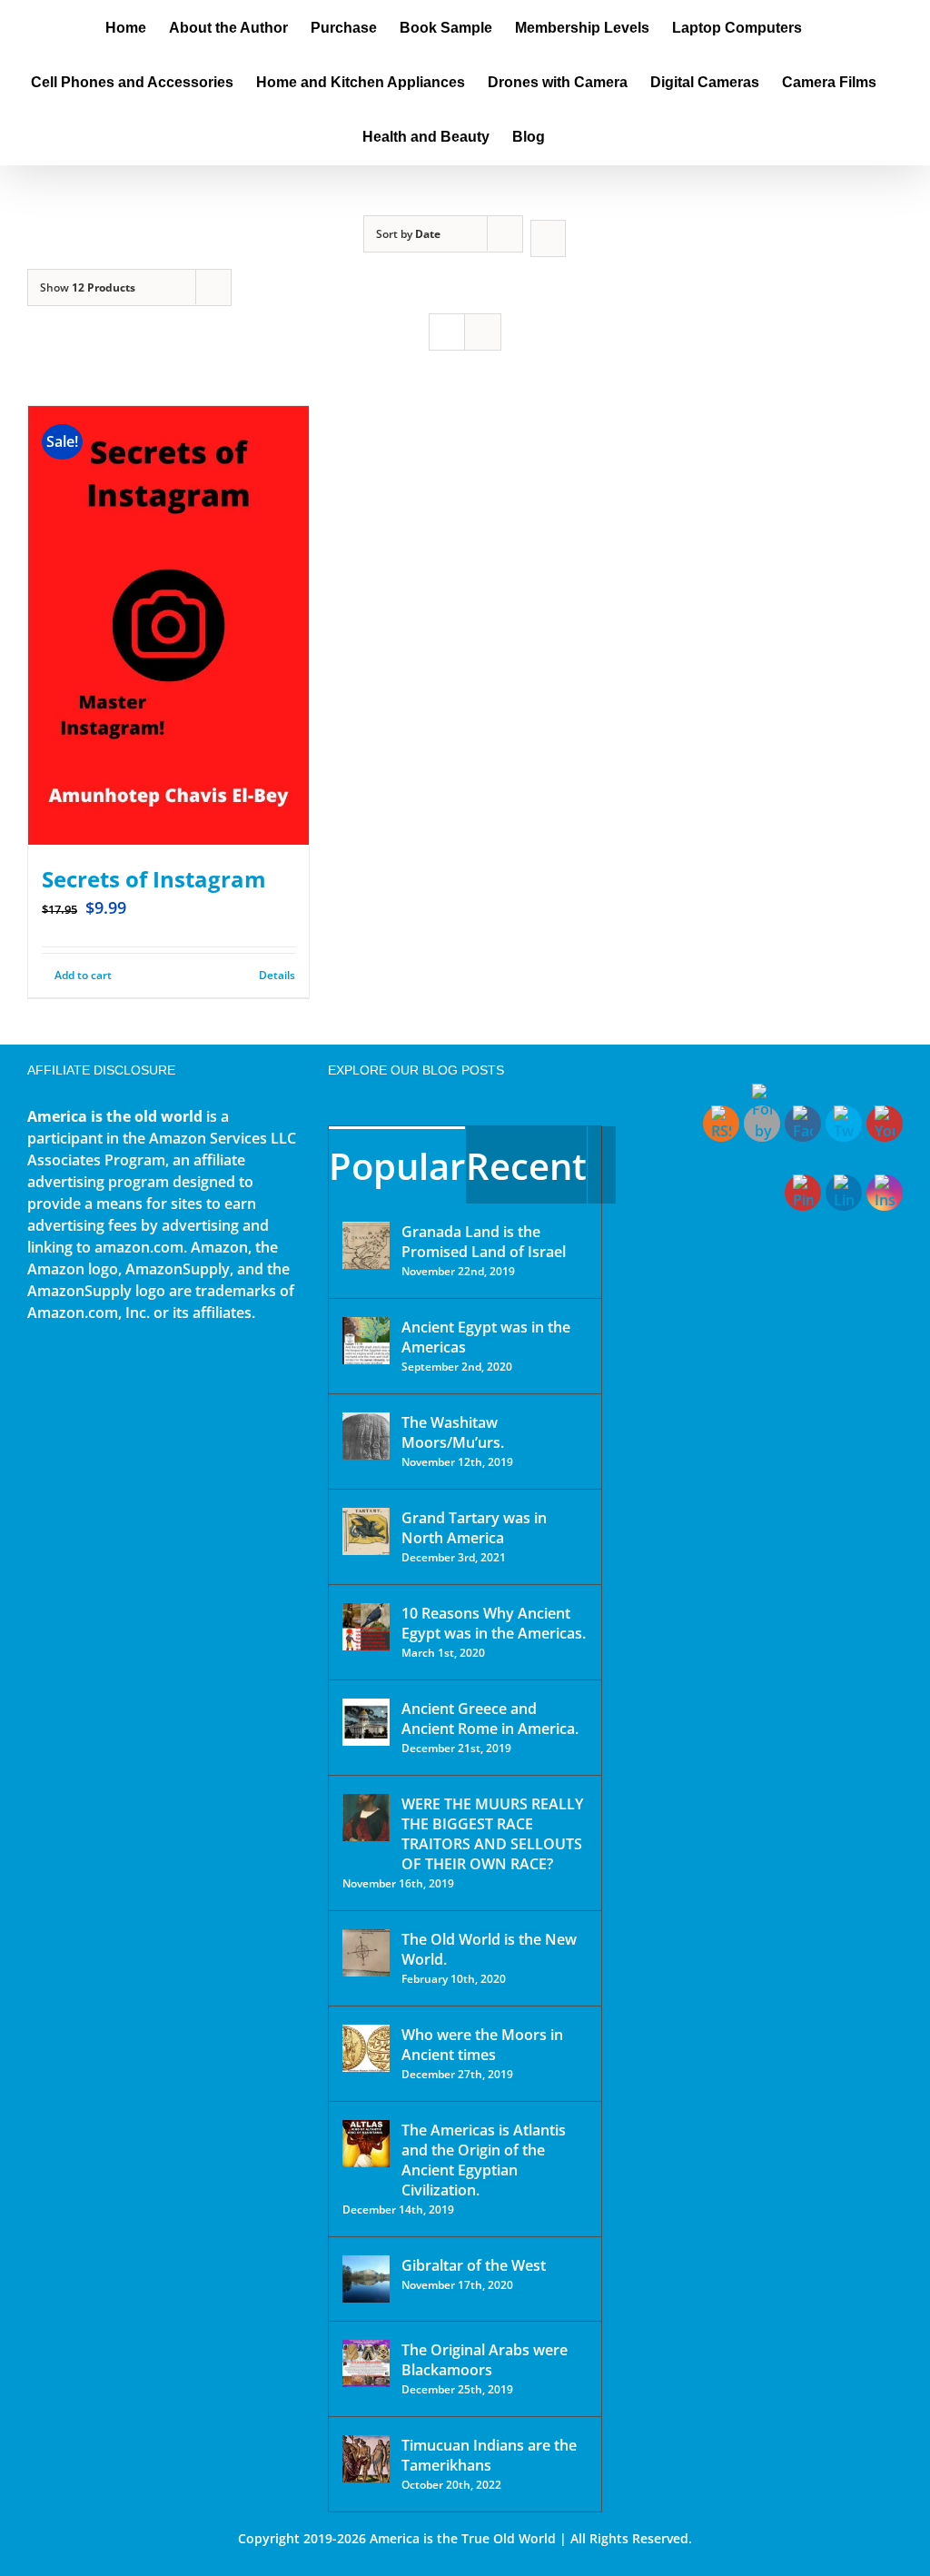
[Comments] (602, 1165)
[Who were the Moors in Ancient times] (366, 2048)
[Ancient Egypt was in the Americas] (366, 1341)
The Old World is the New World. (489, 1949)
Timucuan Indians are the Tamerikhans (489, 2455)
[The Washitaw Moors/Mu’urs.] (366, 1436)
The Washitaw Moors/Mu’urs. (453, 1432)
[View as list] (483, 332)
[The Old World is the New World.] (366, 1953)
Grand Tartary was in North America (474, 1528)
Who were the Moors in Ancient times (482, 2045)
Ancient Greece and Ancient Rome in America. (490, 1719)
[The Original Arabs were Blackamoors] (366, 2363)
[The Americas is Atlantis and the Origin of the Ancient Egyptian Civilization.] (366, 2144)
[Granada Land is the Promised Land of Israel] (366, 1245)
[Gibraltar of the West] (366, 2279)
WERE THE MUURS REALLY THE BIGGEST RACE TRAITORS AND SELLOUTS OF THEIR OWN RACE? (492, 1834)
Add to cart (83, 975)
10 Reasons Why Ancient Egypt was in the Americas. (494, 1623)
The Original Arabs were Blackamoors (485, 2360)
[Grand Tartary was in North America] (366, 1531)
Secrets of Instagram (154, 879)
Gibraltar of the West (474, 2265)
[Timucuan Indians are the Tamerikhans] (366, 2459)
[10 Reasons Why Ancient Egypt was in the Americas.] (366, 1627)
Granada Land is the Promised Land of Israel (484, 1242)
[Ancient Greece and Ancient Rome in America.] (366, 1722)
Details (277, 975)
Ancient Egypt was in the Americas (486, 1337)
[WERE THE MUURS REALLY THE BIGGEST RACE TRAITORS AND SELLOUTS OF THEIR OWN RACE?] (366, 1818)
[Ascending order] (548, 238)
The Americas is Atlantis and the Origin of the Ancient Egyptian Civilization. (484, 2160)
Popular (397, 1166)
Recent (526, 1166)
